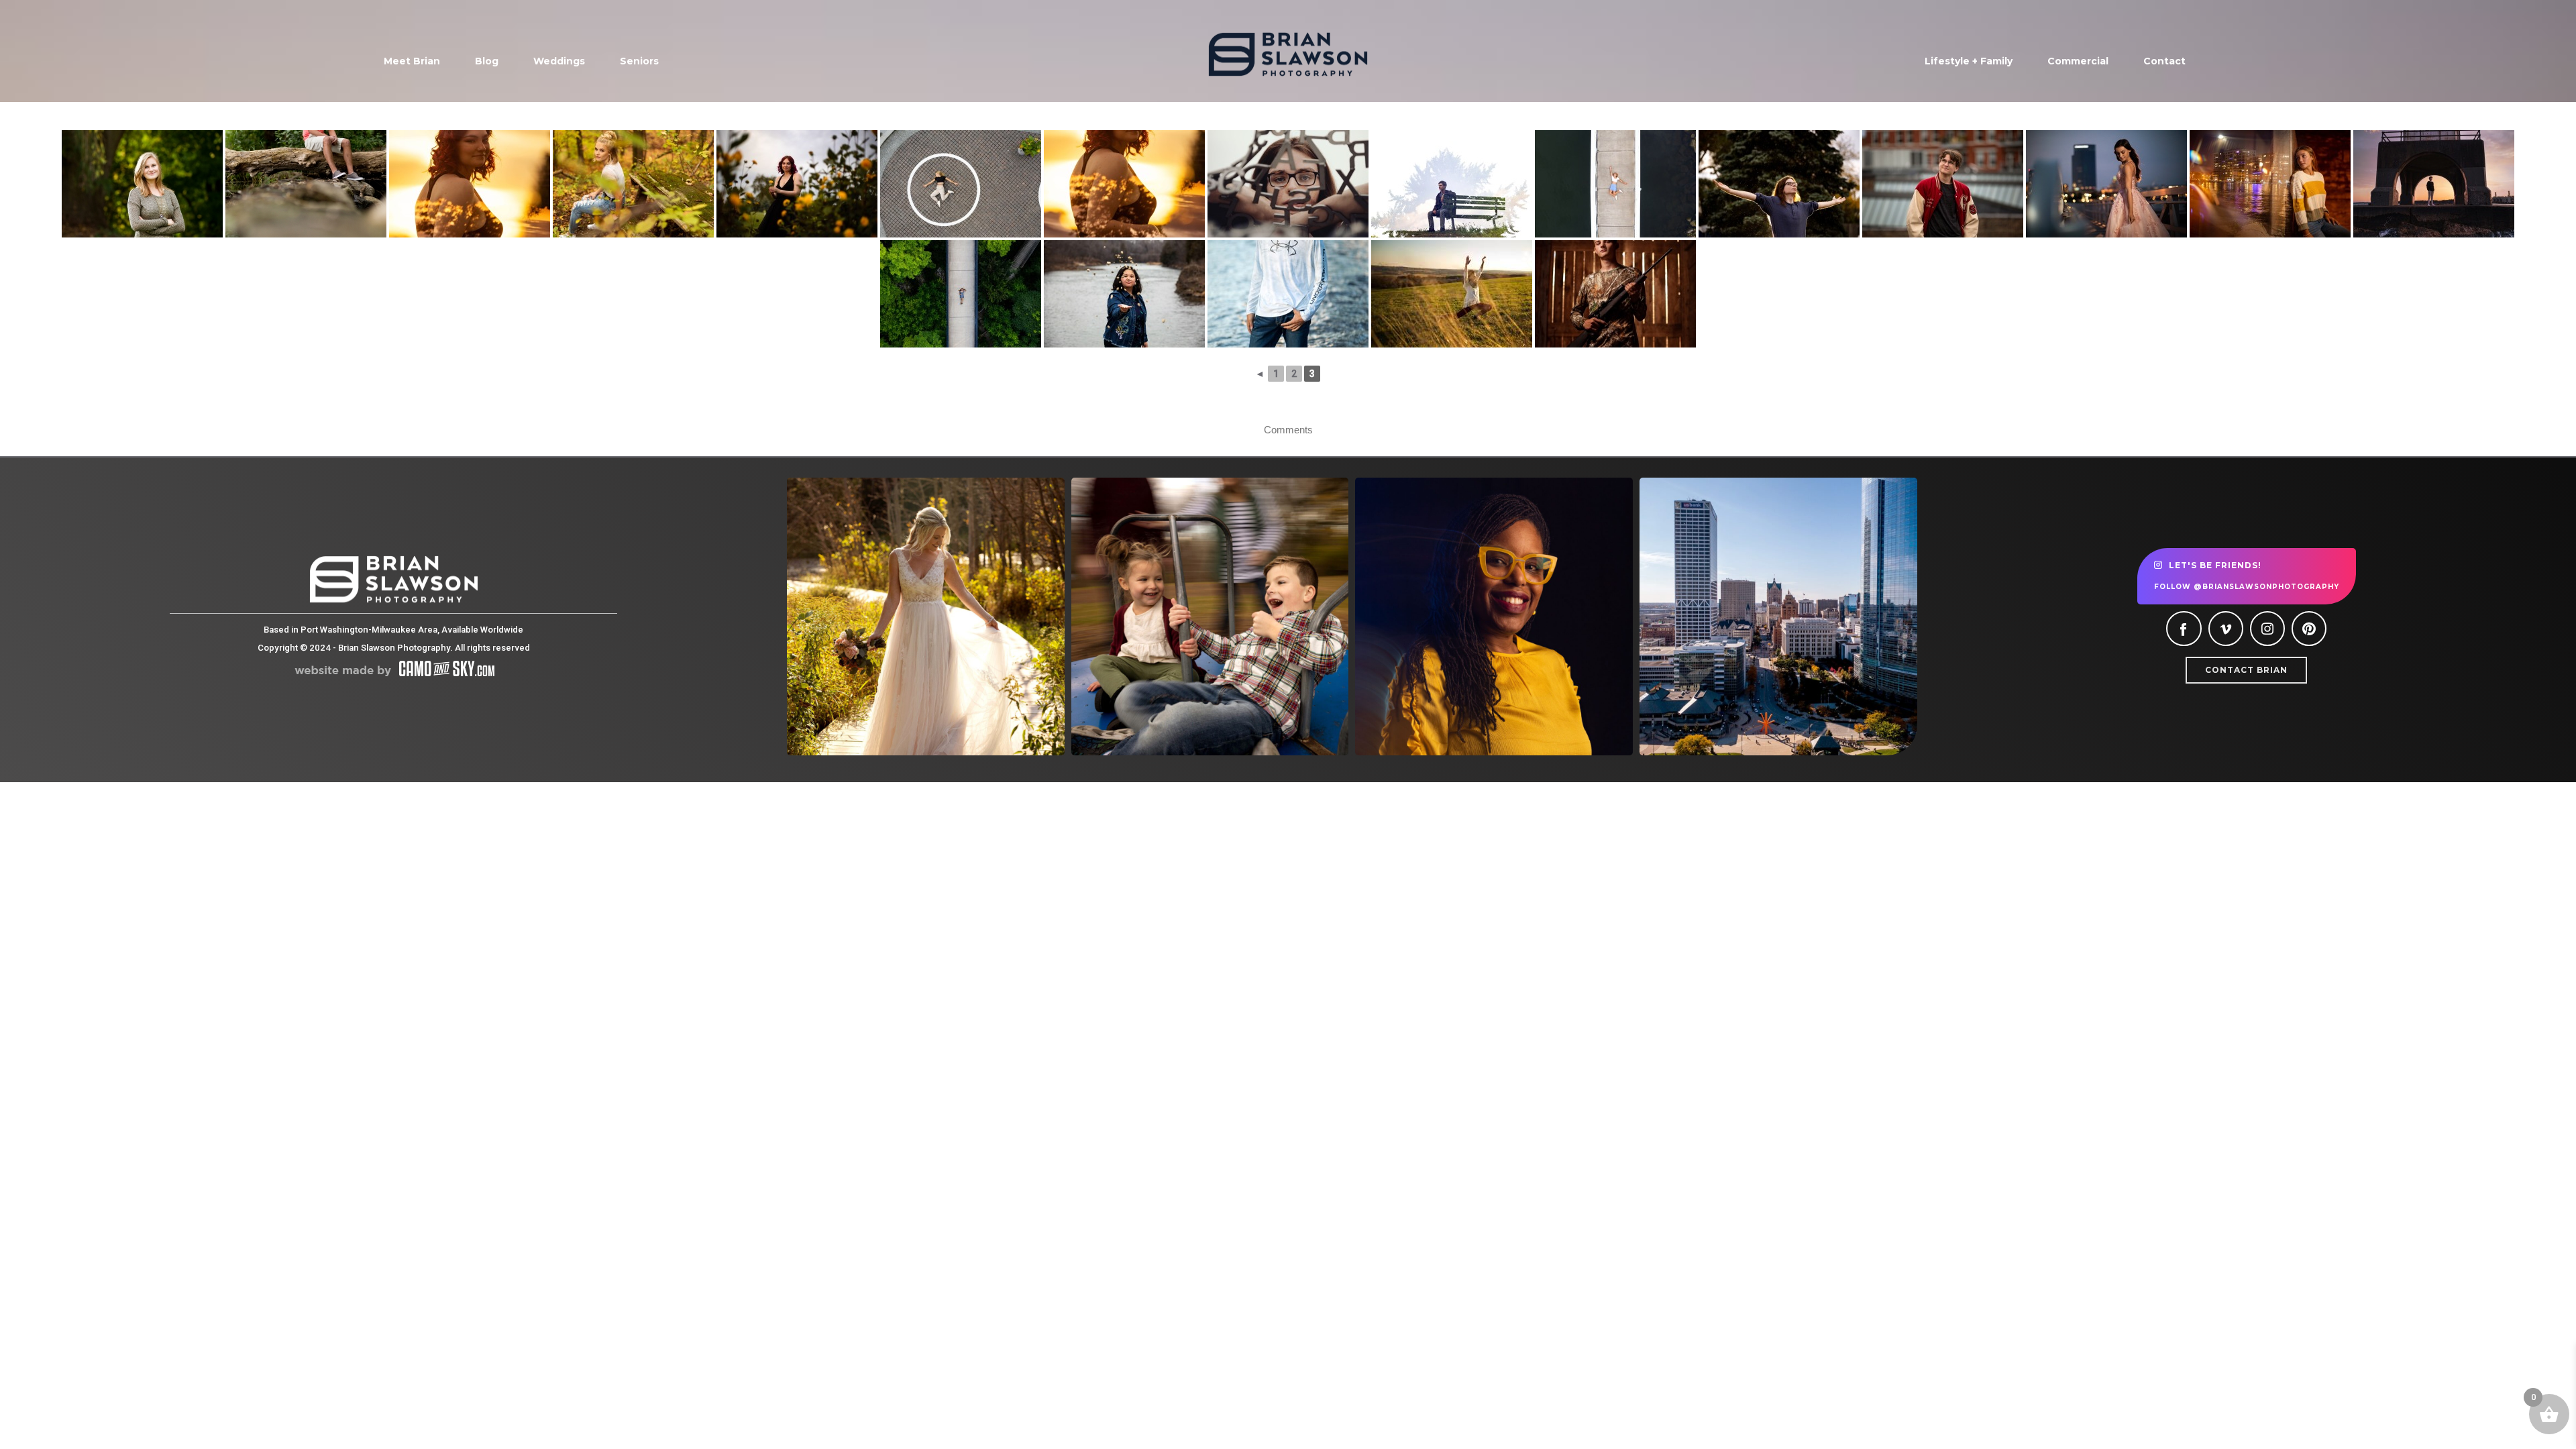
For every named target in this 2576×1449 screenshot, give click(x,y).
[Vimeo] (2226, 629)
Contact (2164, 61)
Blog (487, 61)
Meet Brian (412, 61)
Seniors (639, 61)
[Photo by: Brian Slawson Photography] (470, 184)
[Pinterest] (2309, 629)
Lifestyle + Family (1969, 61)
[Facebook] (2184, 629)
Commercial (2078, 61)
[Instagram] (2267, 629)
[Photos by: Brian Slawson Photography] (1452, 294)
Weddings (559, 61)
